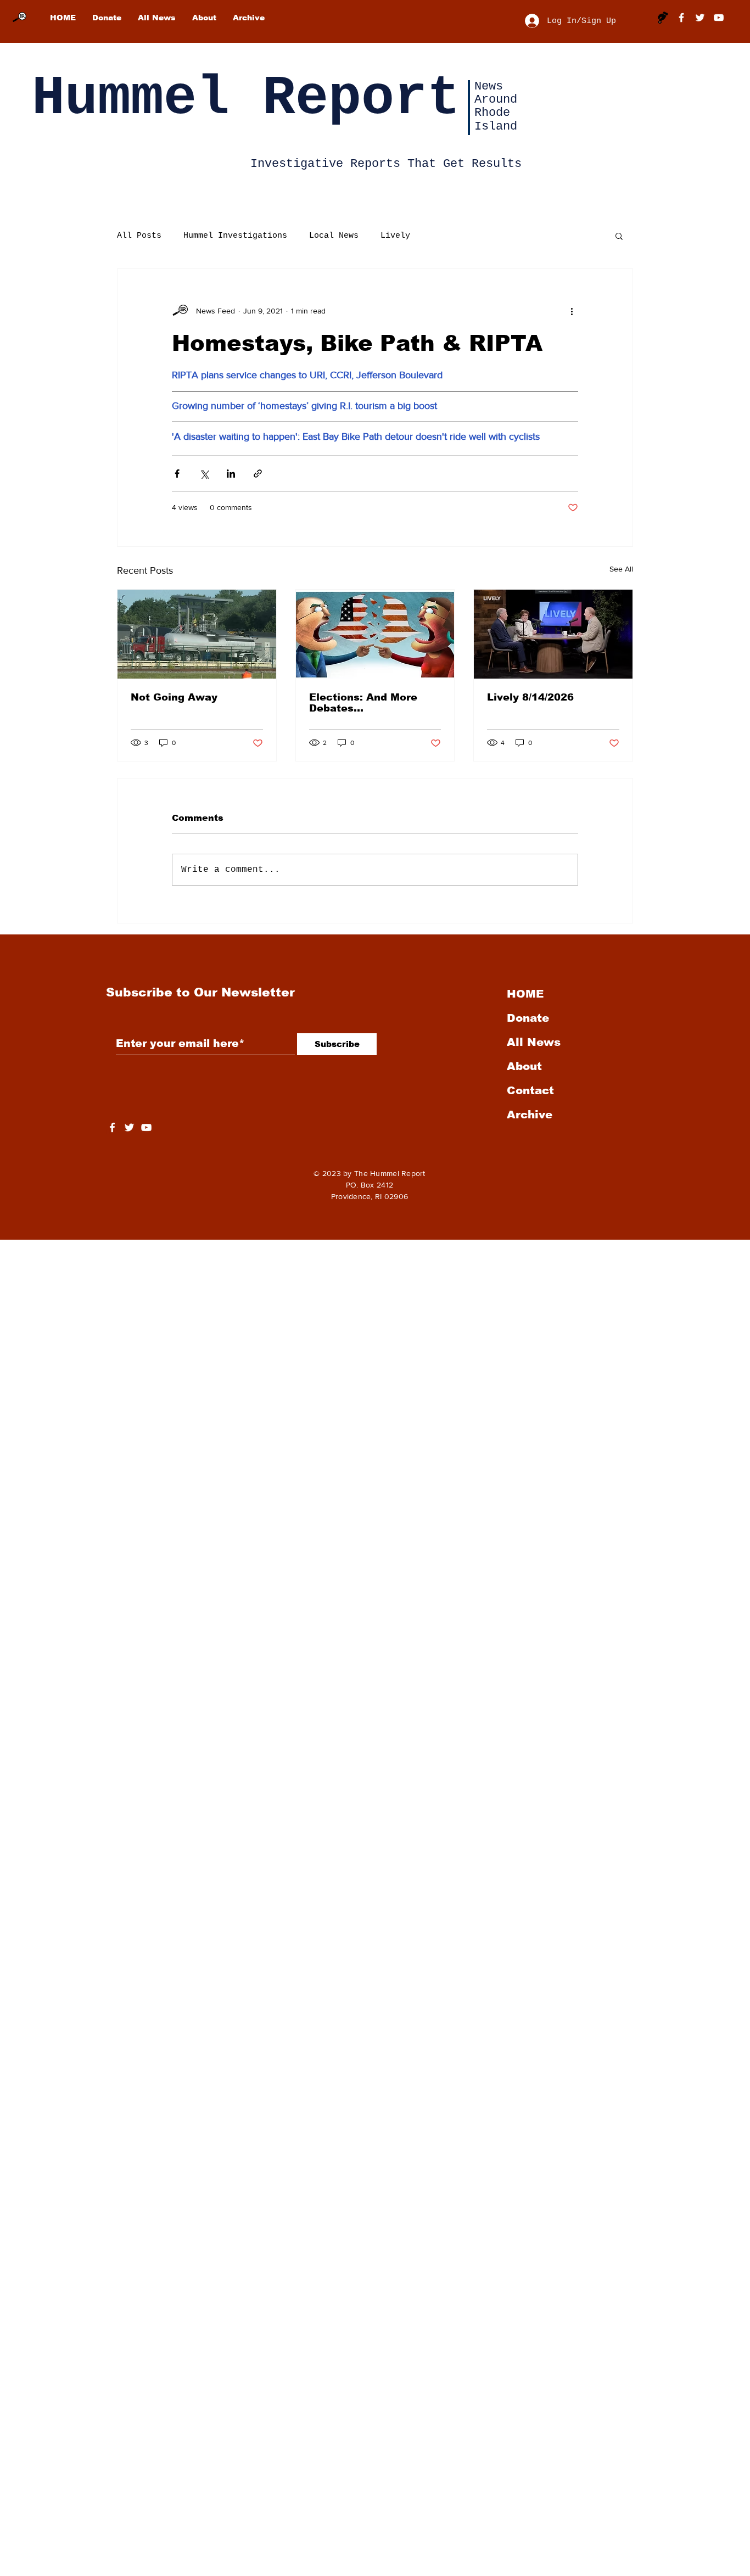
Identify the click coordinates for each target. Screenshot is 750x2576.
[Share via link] (258, 474)
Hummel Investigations (235, 236)
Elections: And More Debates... (363, 703)
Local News (334, 236)
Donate (528, 1018)
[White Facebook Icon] (112, 1127)
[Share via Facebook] (177, 474)
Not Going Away (174, 697)
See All (621, 569)
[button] (619, 236)
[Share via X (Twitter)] (204, 474)
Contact (530, 1090)
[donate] (663, 18)
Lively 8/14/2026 (530, 697)
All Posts (139, 236)
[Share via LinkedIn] (231, 474)
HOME (525, 994)
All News (534, 1042)
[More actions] (572, 311)
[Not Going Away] (197, 634)
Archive (530, 1115)
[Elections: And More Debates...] (375, 634)
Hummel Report (246, 99)
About (524, 1066)
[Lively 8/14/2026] (553, 634)
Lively (395, 236)
